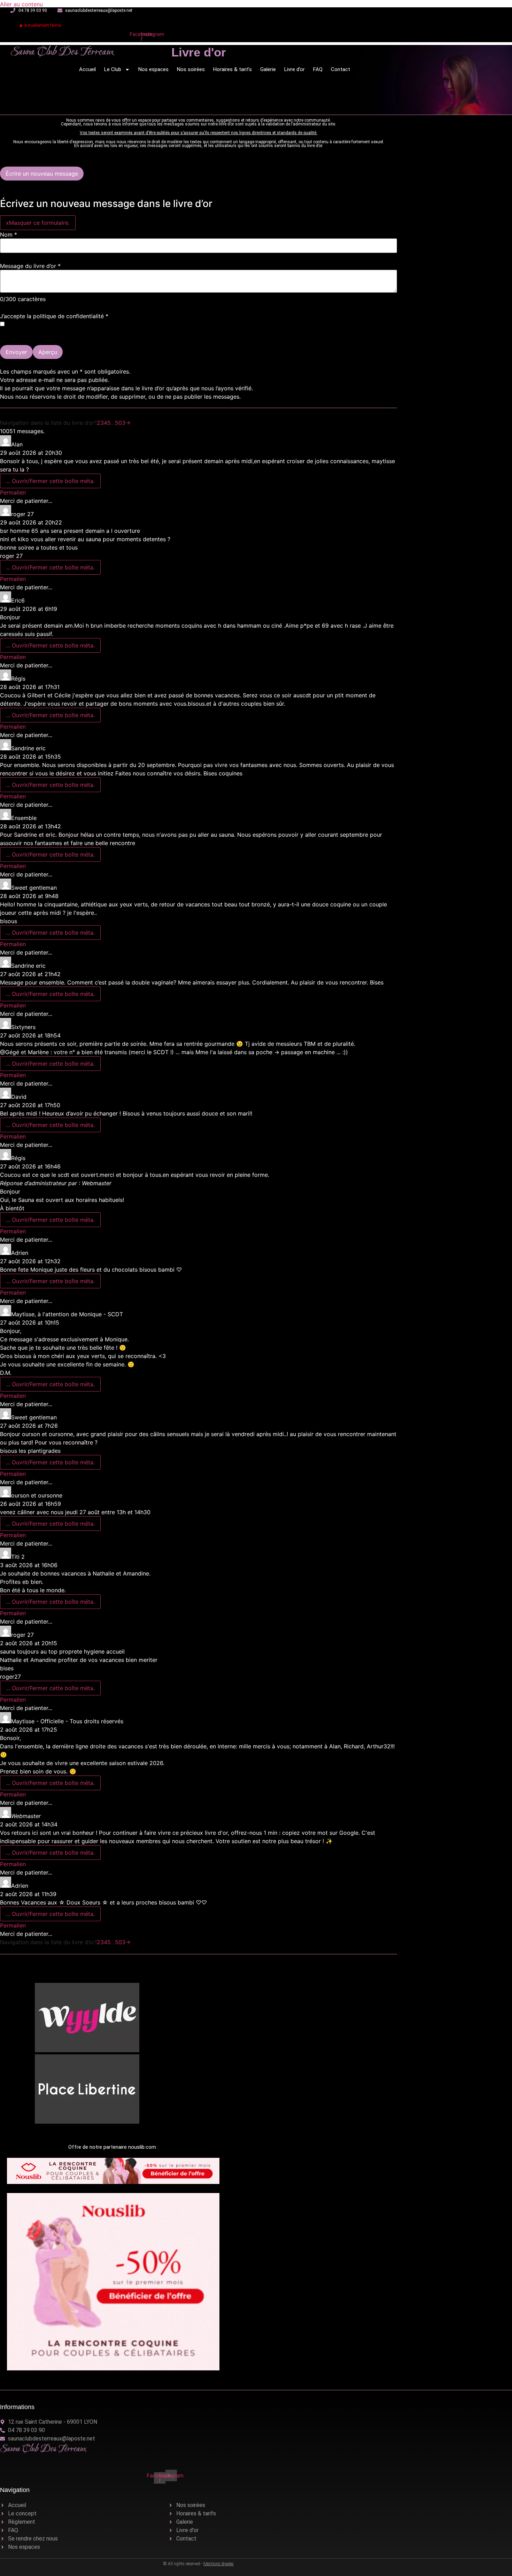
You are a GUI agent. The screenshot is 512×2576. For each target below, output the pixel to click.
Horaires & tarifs (232, 69)
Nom (9, 235)
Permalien (13, 492)
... (50, 481)
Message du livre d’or (30, 266)
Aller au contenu (21, 4)
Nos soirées (191, 69)
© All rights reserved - (199, 2564)
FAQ (318, 69)
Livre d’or (294, 69)
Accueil (87, 69)
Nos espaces (153, 69)
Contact (340, 69)
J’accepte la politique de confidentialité (54, 316)
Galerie (268, 69)
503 (120, 423)
